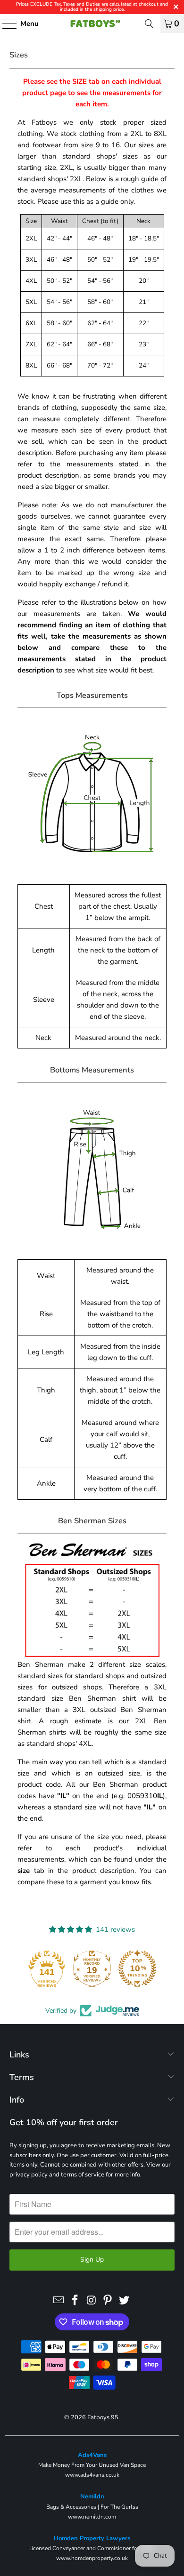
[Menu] (5, 24)
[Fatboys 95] (92, 24)
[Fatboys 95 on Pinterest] (108, 2301)
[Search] (149, 24)
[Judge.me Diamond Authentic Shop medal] (47, 1968)
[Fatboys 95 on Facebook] (75, 2301)
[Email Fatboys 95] (59, 2301)
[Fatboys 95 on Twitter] (125, 2301)
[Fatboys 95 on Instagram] (92, 2301)
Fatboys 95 (103, 2417)
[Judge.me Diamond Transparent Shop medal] (92, 1968)
